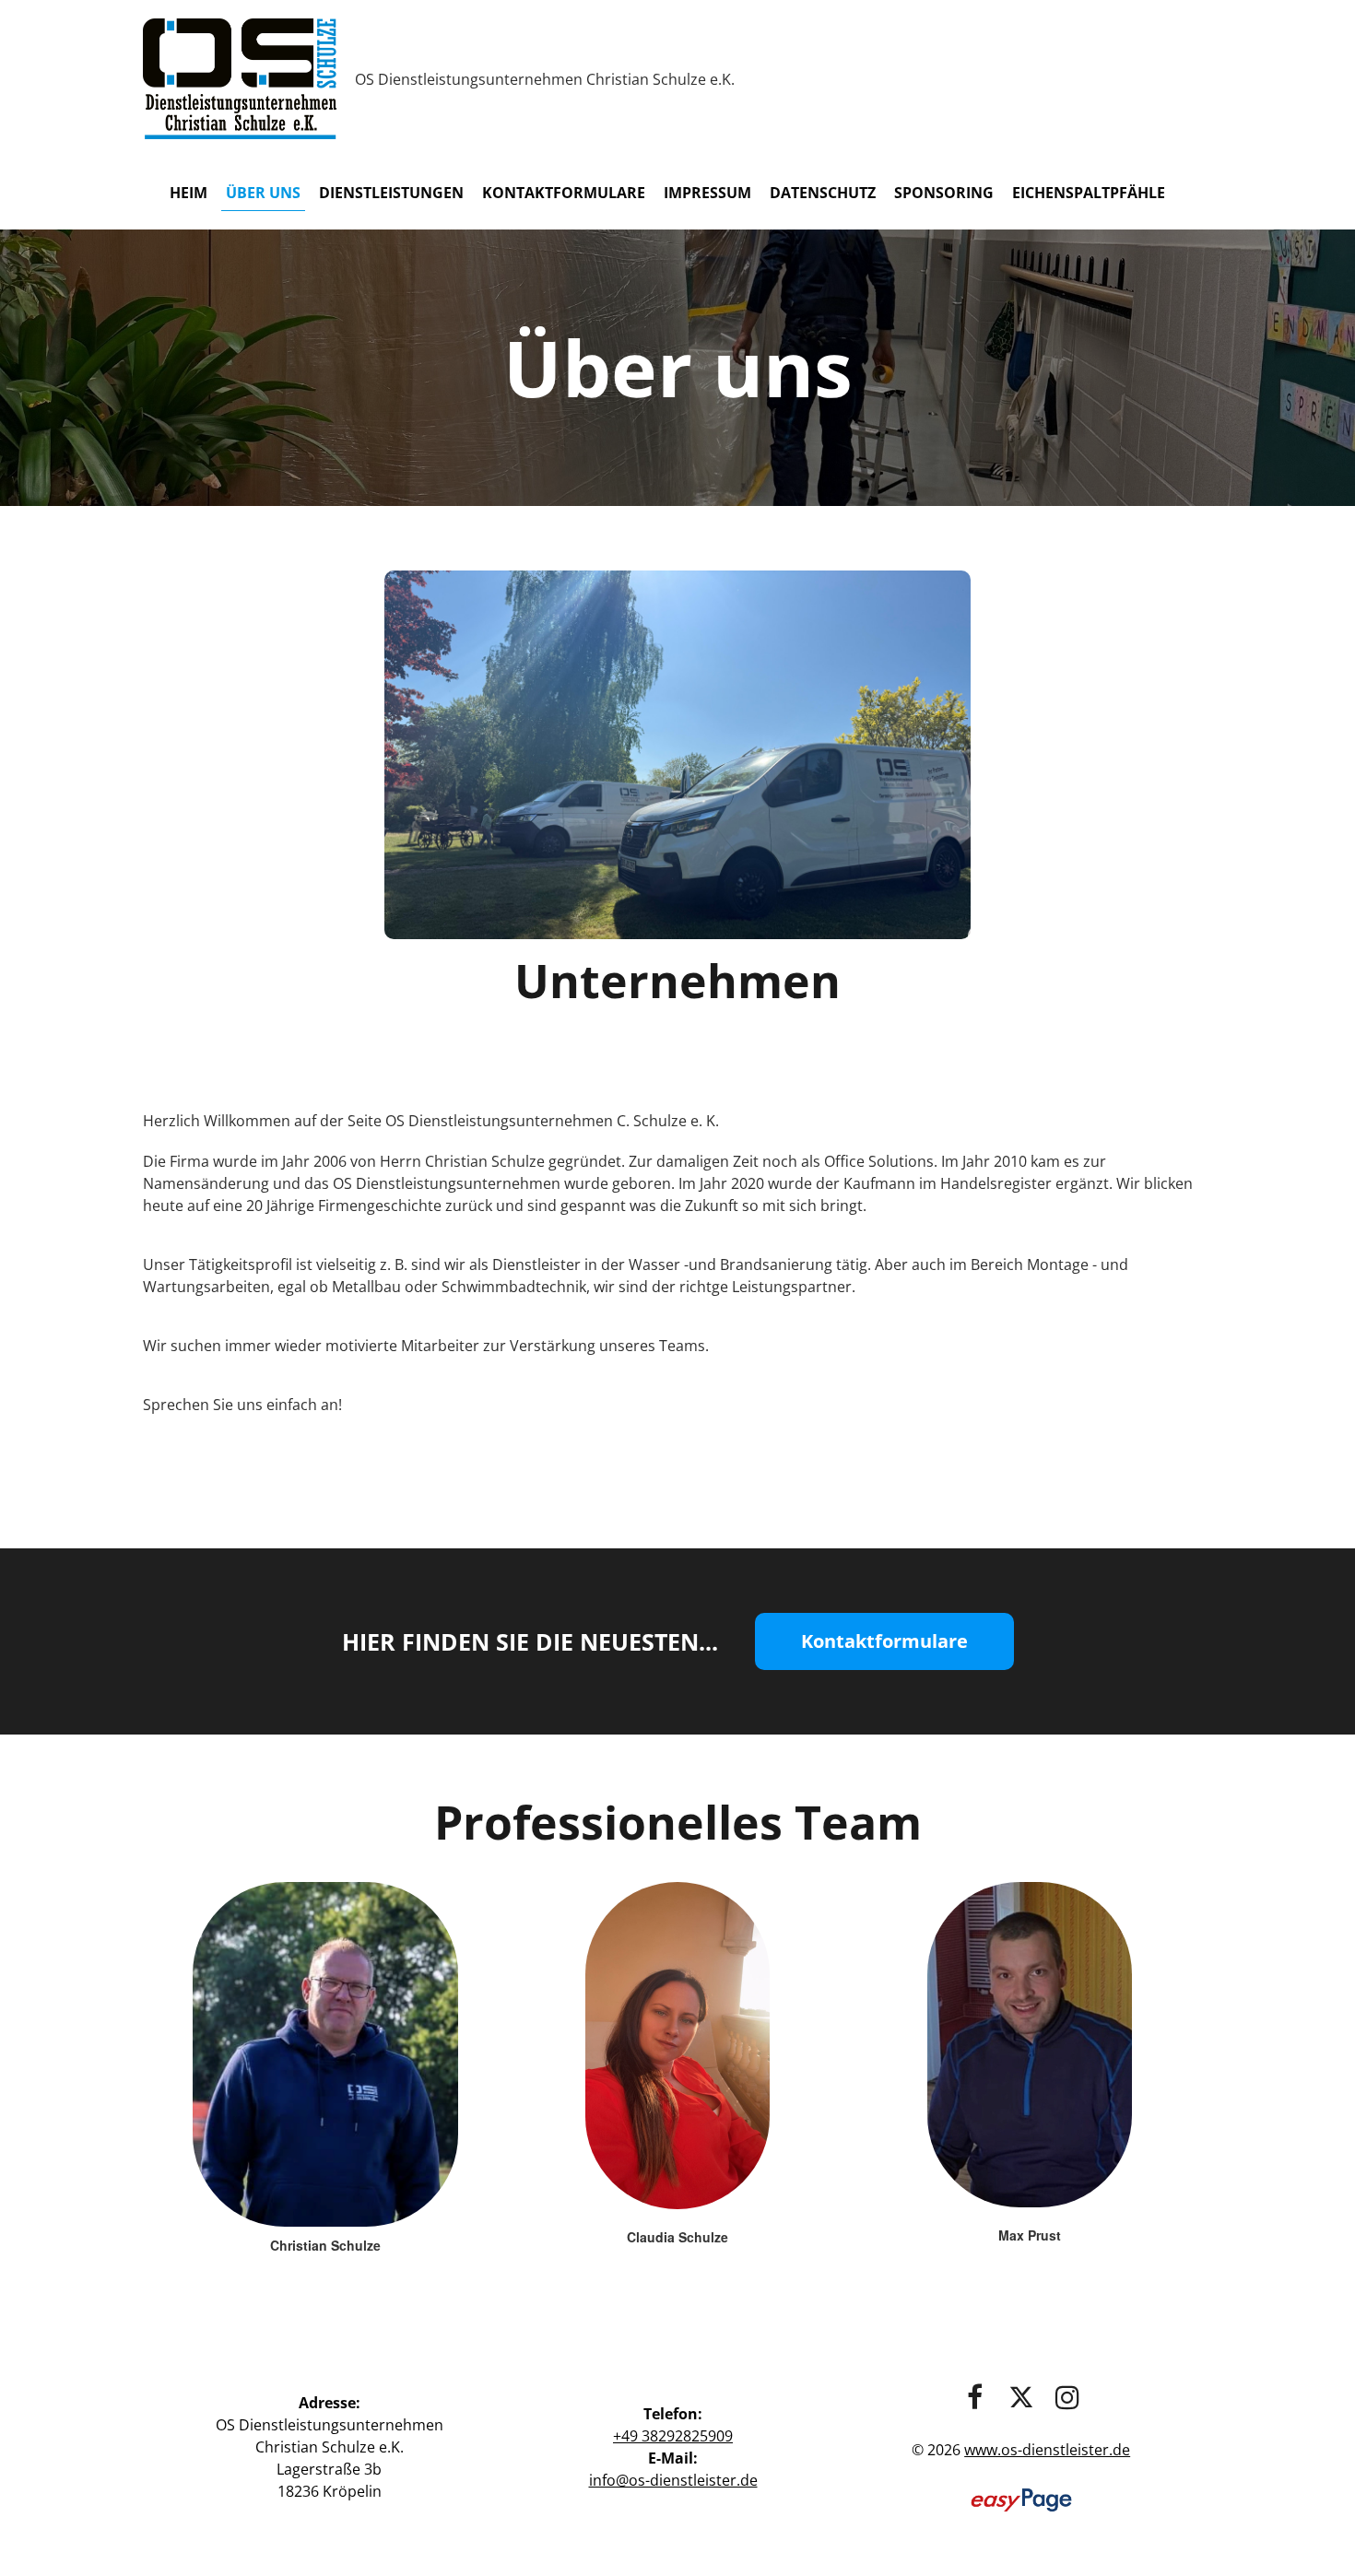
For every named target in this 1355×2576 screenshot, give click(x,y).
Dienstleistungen (391, 193)
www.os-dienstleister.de (1047, 2450)
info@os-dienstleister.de (673, 2480)
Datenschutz (823, 193)
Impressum (707, 193)
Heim (189, 193)
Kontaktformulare (564, 193)
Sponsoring (944, 193)
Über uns (263, 193)
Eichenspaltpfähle (1089, 193)
